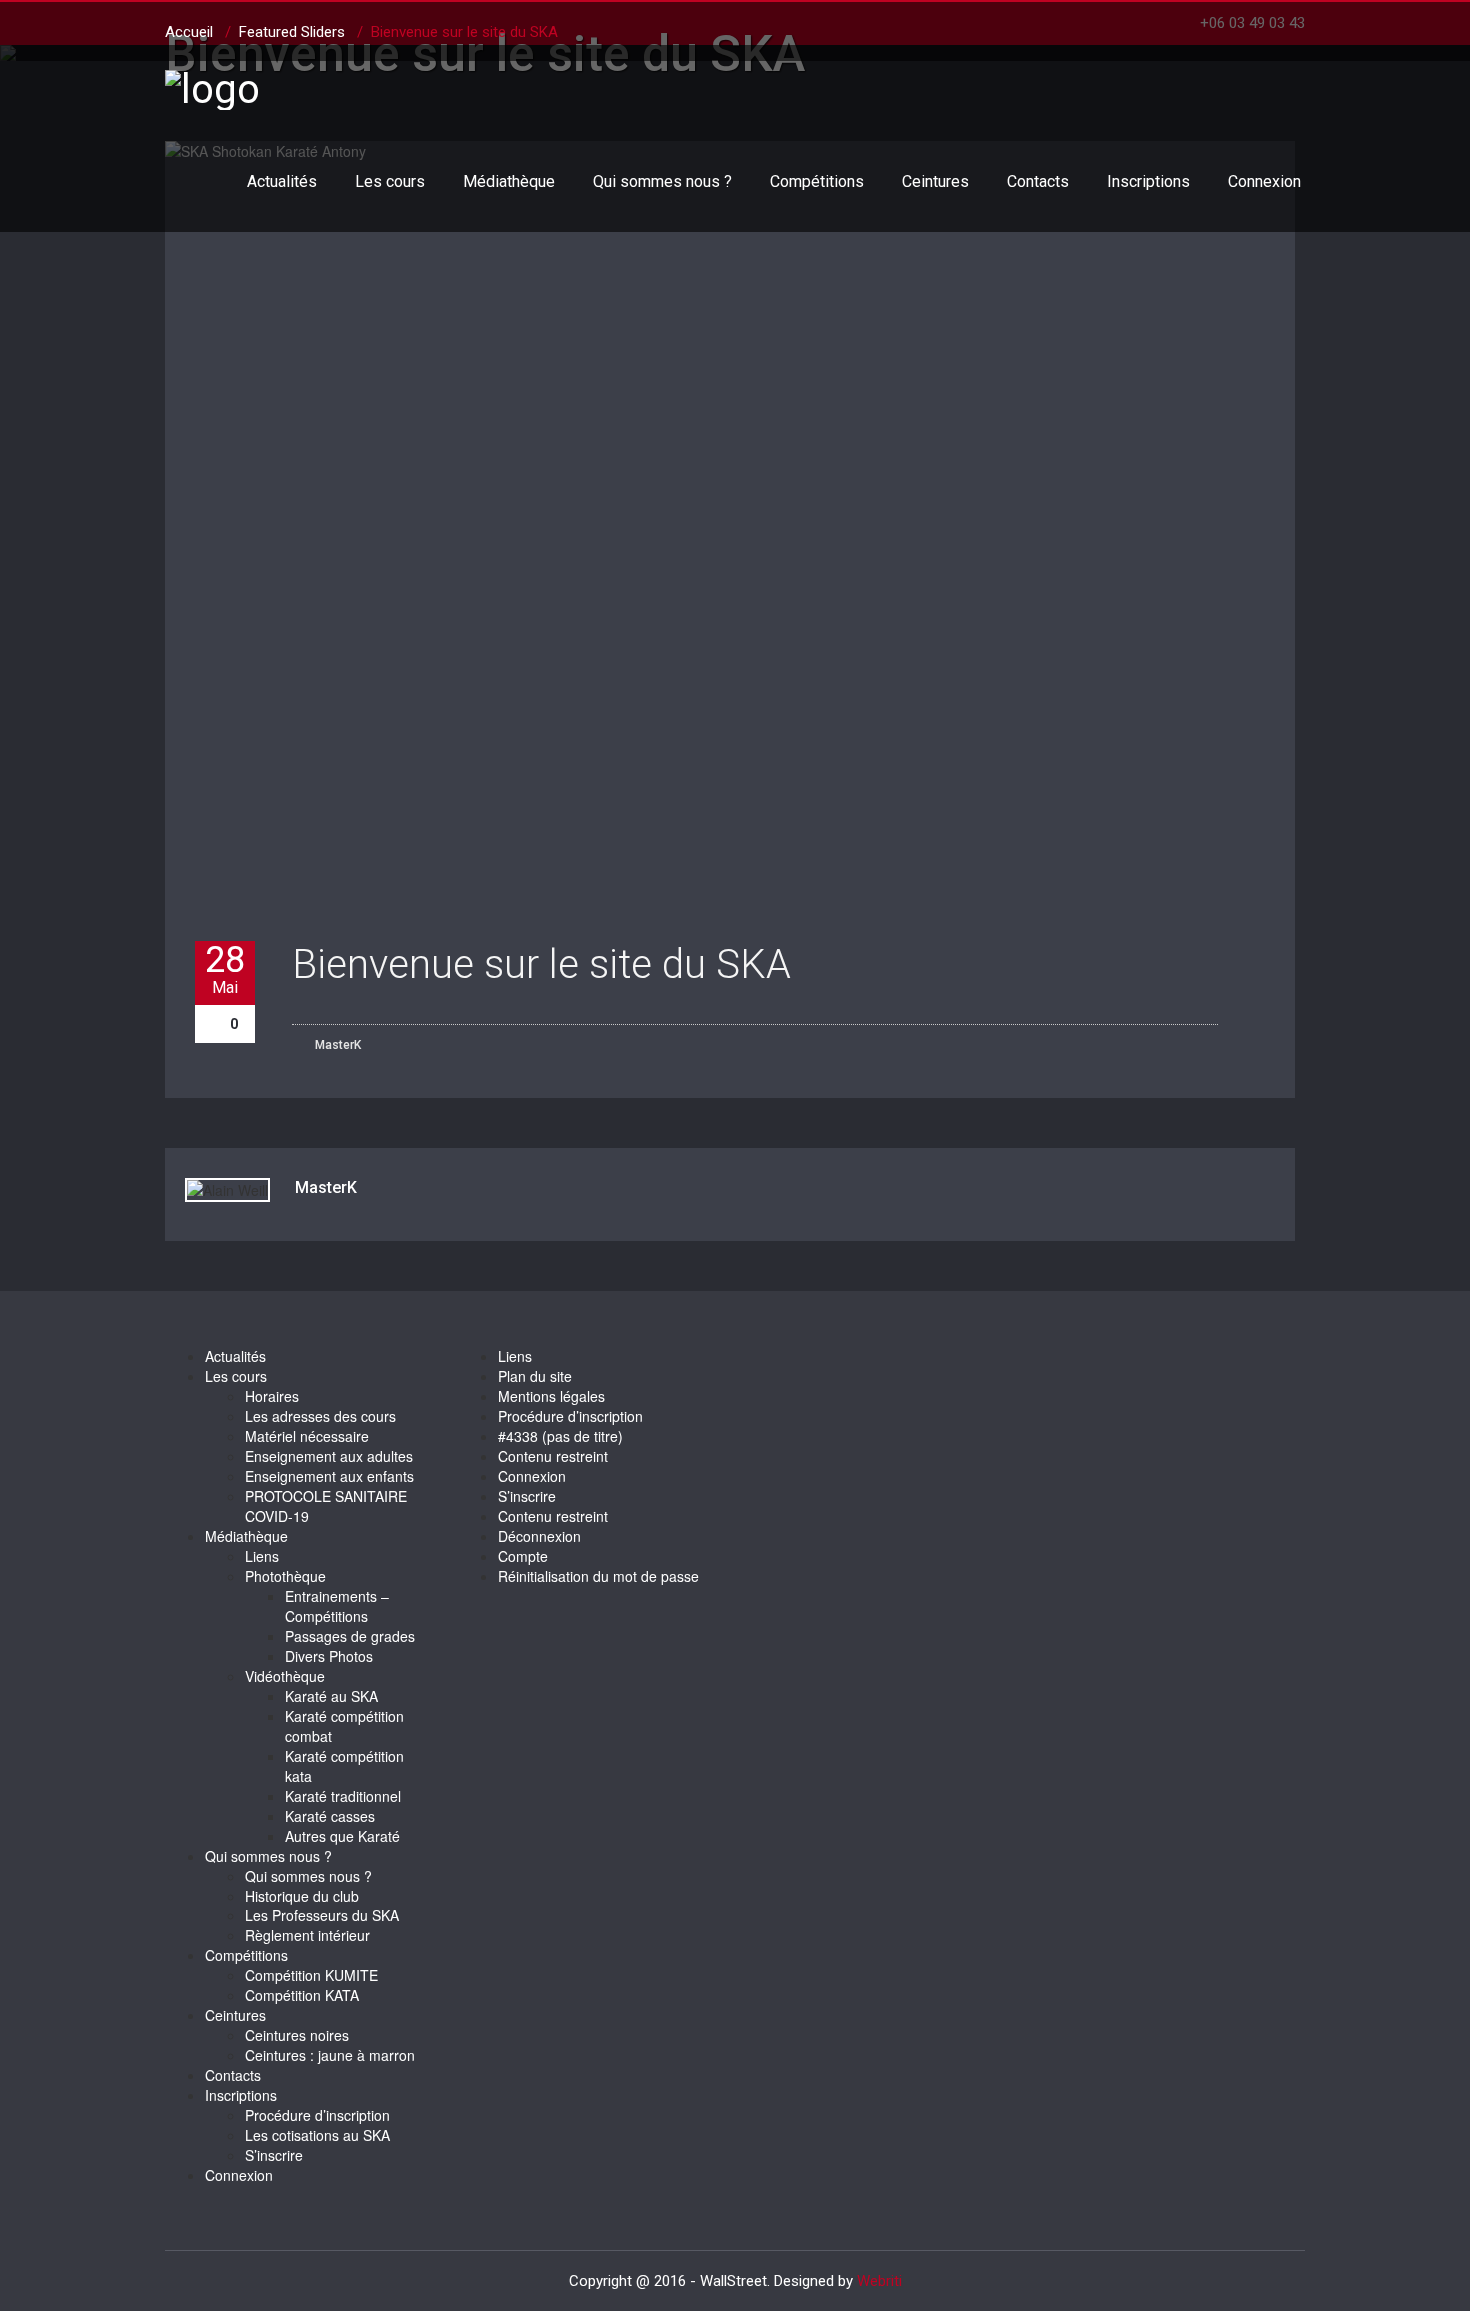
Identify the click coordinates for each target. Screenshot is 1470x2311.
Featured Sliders (292, 32)
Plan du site (535, 1376)
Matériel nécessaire (307, 1436)
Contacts (1038, 181)
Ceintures (935, 181)
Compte (523, 1556)
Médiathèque (509, 181)
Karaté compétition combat (344, 1726)
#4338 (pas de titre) (560, 1436)
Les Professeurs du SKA (322, 1915)
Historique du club (302, 1896)
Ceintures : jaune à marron (330, 2055)
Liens (262, 1556)
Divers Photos (329, 1656)
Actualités (282, 181)
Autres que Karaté (342, 1836)
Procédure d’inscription (317, 2115)
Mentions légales (551, 1396)
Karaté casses (330, 1816)
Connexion (1264, 181)
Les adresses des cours (320, 1416)
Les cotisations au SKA (317, 2135)
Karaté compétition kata (344, 1766)
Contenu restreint (553, 1456)
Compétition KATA (302, 1995)
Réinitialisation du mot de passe (598, 1576)
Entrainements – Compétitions (337, 1606)
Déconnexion (539, 1536)
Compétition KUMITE (311, 1975)
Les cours (390, 181)
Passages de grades (350, 1636)
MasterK (336, 1045)
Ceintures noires (297, 2035)
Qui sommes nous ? (662, 181)
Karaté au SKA (331, 1696)
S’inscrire (274, 2155)
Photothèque (285, 1576)
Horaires (272, 1396)
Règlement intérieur (307, 1935)
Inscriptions (1148, 181)
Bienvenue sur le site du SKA (541, 964)
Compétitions (817, 181)
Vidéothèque (285, 1676)
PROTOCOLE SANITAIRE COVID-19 (326, 1506)
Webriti (879, 2281)
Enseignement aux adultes (329, 1456)
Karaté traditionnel (343, 1796)
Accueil (189, 32)
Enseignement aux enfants (329, 1476)
